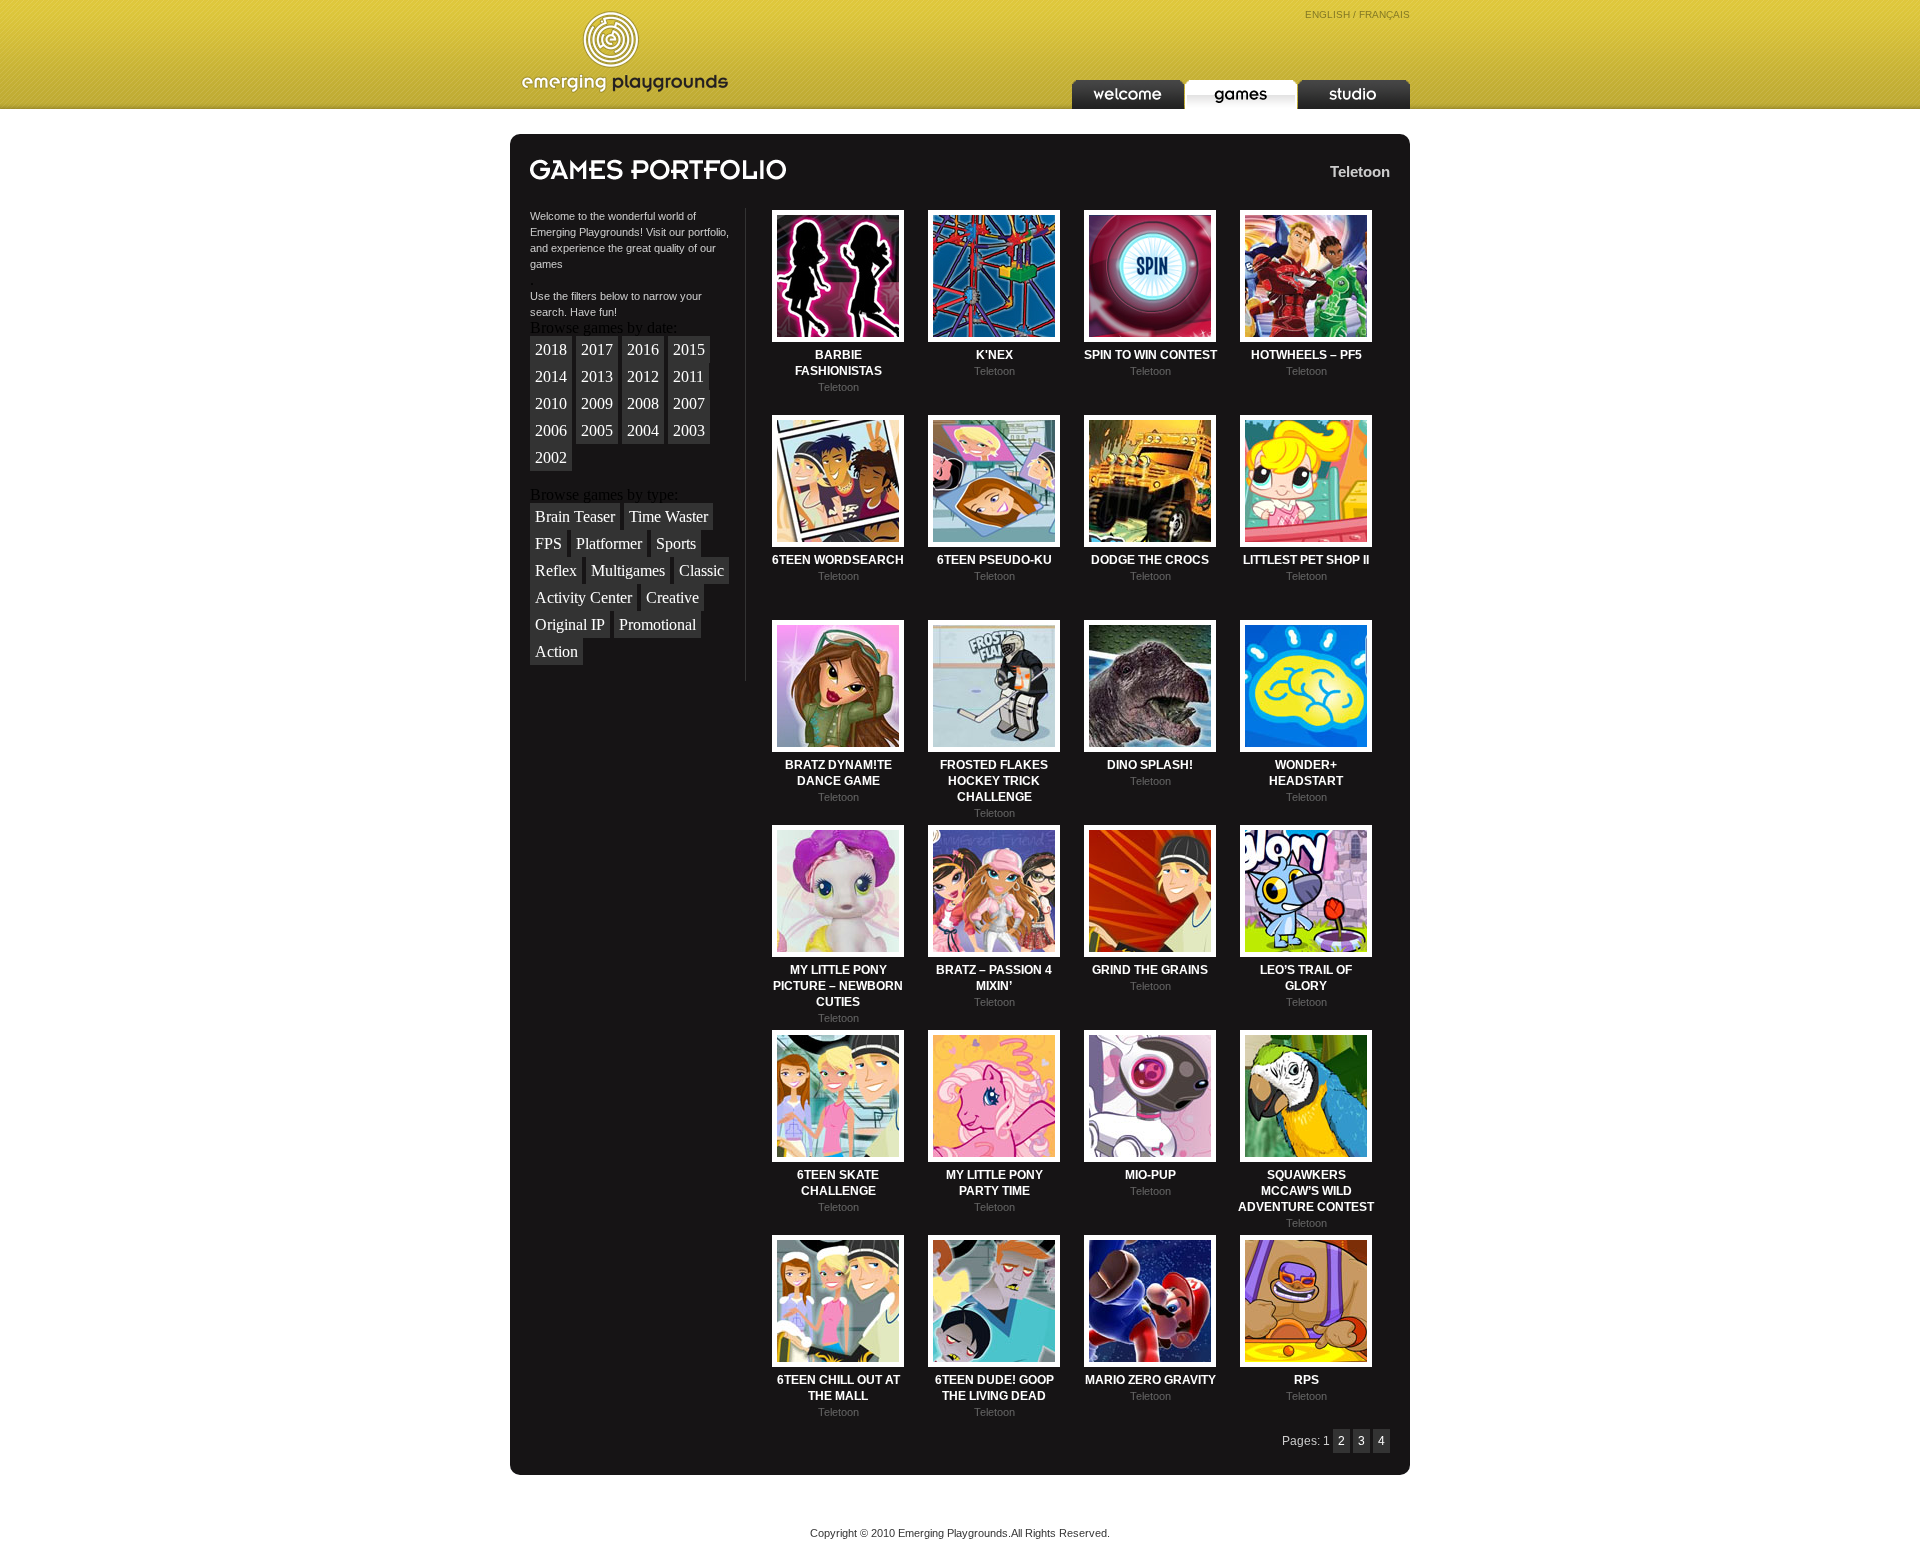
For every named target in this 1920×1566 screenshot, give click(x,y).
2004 (643, 430)
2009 (597, 403)
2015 (689, 349)
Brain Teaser (575, 516)
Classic (701, 570)
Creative (672, 597)
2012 (643, 376)
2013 (597, 376)
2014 (551, 376)
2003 (689, 430)
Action (556, 651)
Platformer (609, 543)
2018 (551, 349)
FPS (548, 543)
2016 (643, 349)
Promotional (657, 624)
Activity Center (583, 597)
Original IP (570, 624)
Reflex (556, 570)
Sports (676, 543)
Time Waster (668, 516)
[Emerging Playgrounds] (625, 52)
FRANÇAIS (1384, 14)
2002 (551, 457)
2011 (688, 376)
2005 (597, 430)
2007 (689, 403)
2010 (551, 403)
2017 (597, 349)
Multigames (628, 570)
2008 (643, 403)
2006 (551, 430)
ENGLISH (1327, 14)
